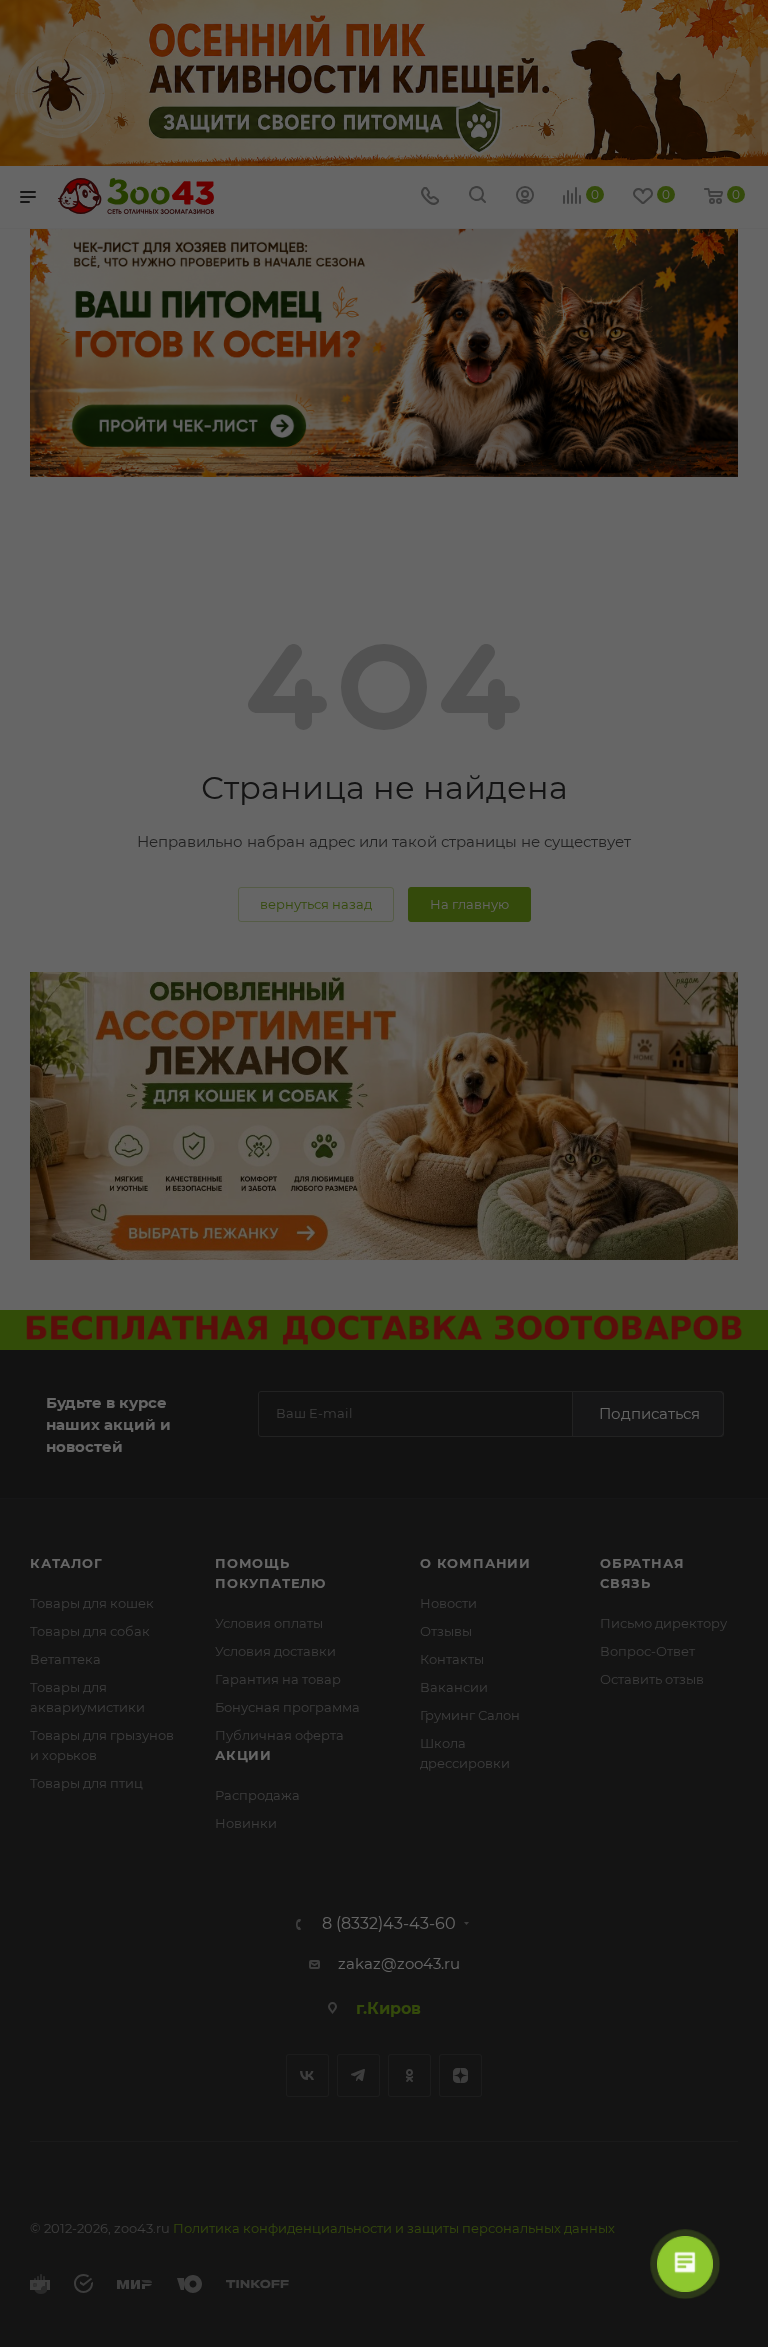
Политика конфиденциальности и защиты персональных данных (394, 2228)
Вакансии (454, 1687)
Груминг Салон (470, 1715)
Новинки (246, 1823)
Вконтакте (307, 2075)
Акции (243, 1755)
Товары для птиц (86, 1783)
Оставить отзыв (652, 1679)
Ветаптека (65, 1659)
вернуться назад (316, 904)
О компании (475, 1563)
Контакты (452, 1659)
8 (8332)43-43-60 (389, 1924)
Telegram (358, 2075)
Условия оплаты (269, 1623)
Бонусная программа (287, 1707)
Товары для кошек (92, 1603)
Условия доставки (275, 1651)
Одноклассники (409, 2075)
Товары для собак (90, 1631)
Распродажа (257, 1795)
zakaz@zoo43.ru (399, 1963)
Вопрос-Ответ (647, 1651)
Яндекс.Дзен (460, 2075)
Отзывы (446, 1631)
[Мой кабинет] (525, 197)
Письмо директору (663, 1623)
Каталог (66, 1563)
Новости (448, 1603)
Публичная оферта (279, 1735)
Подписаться (649, 1413)
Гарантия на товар (278, 1679)
